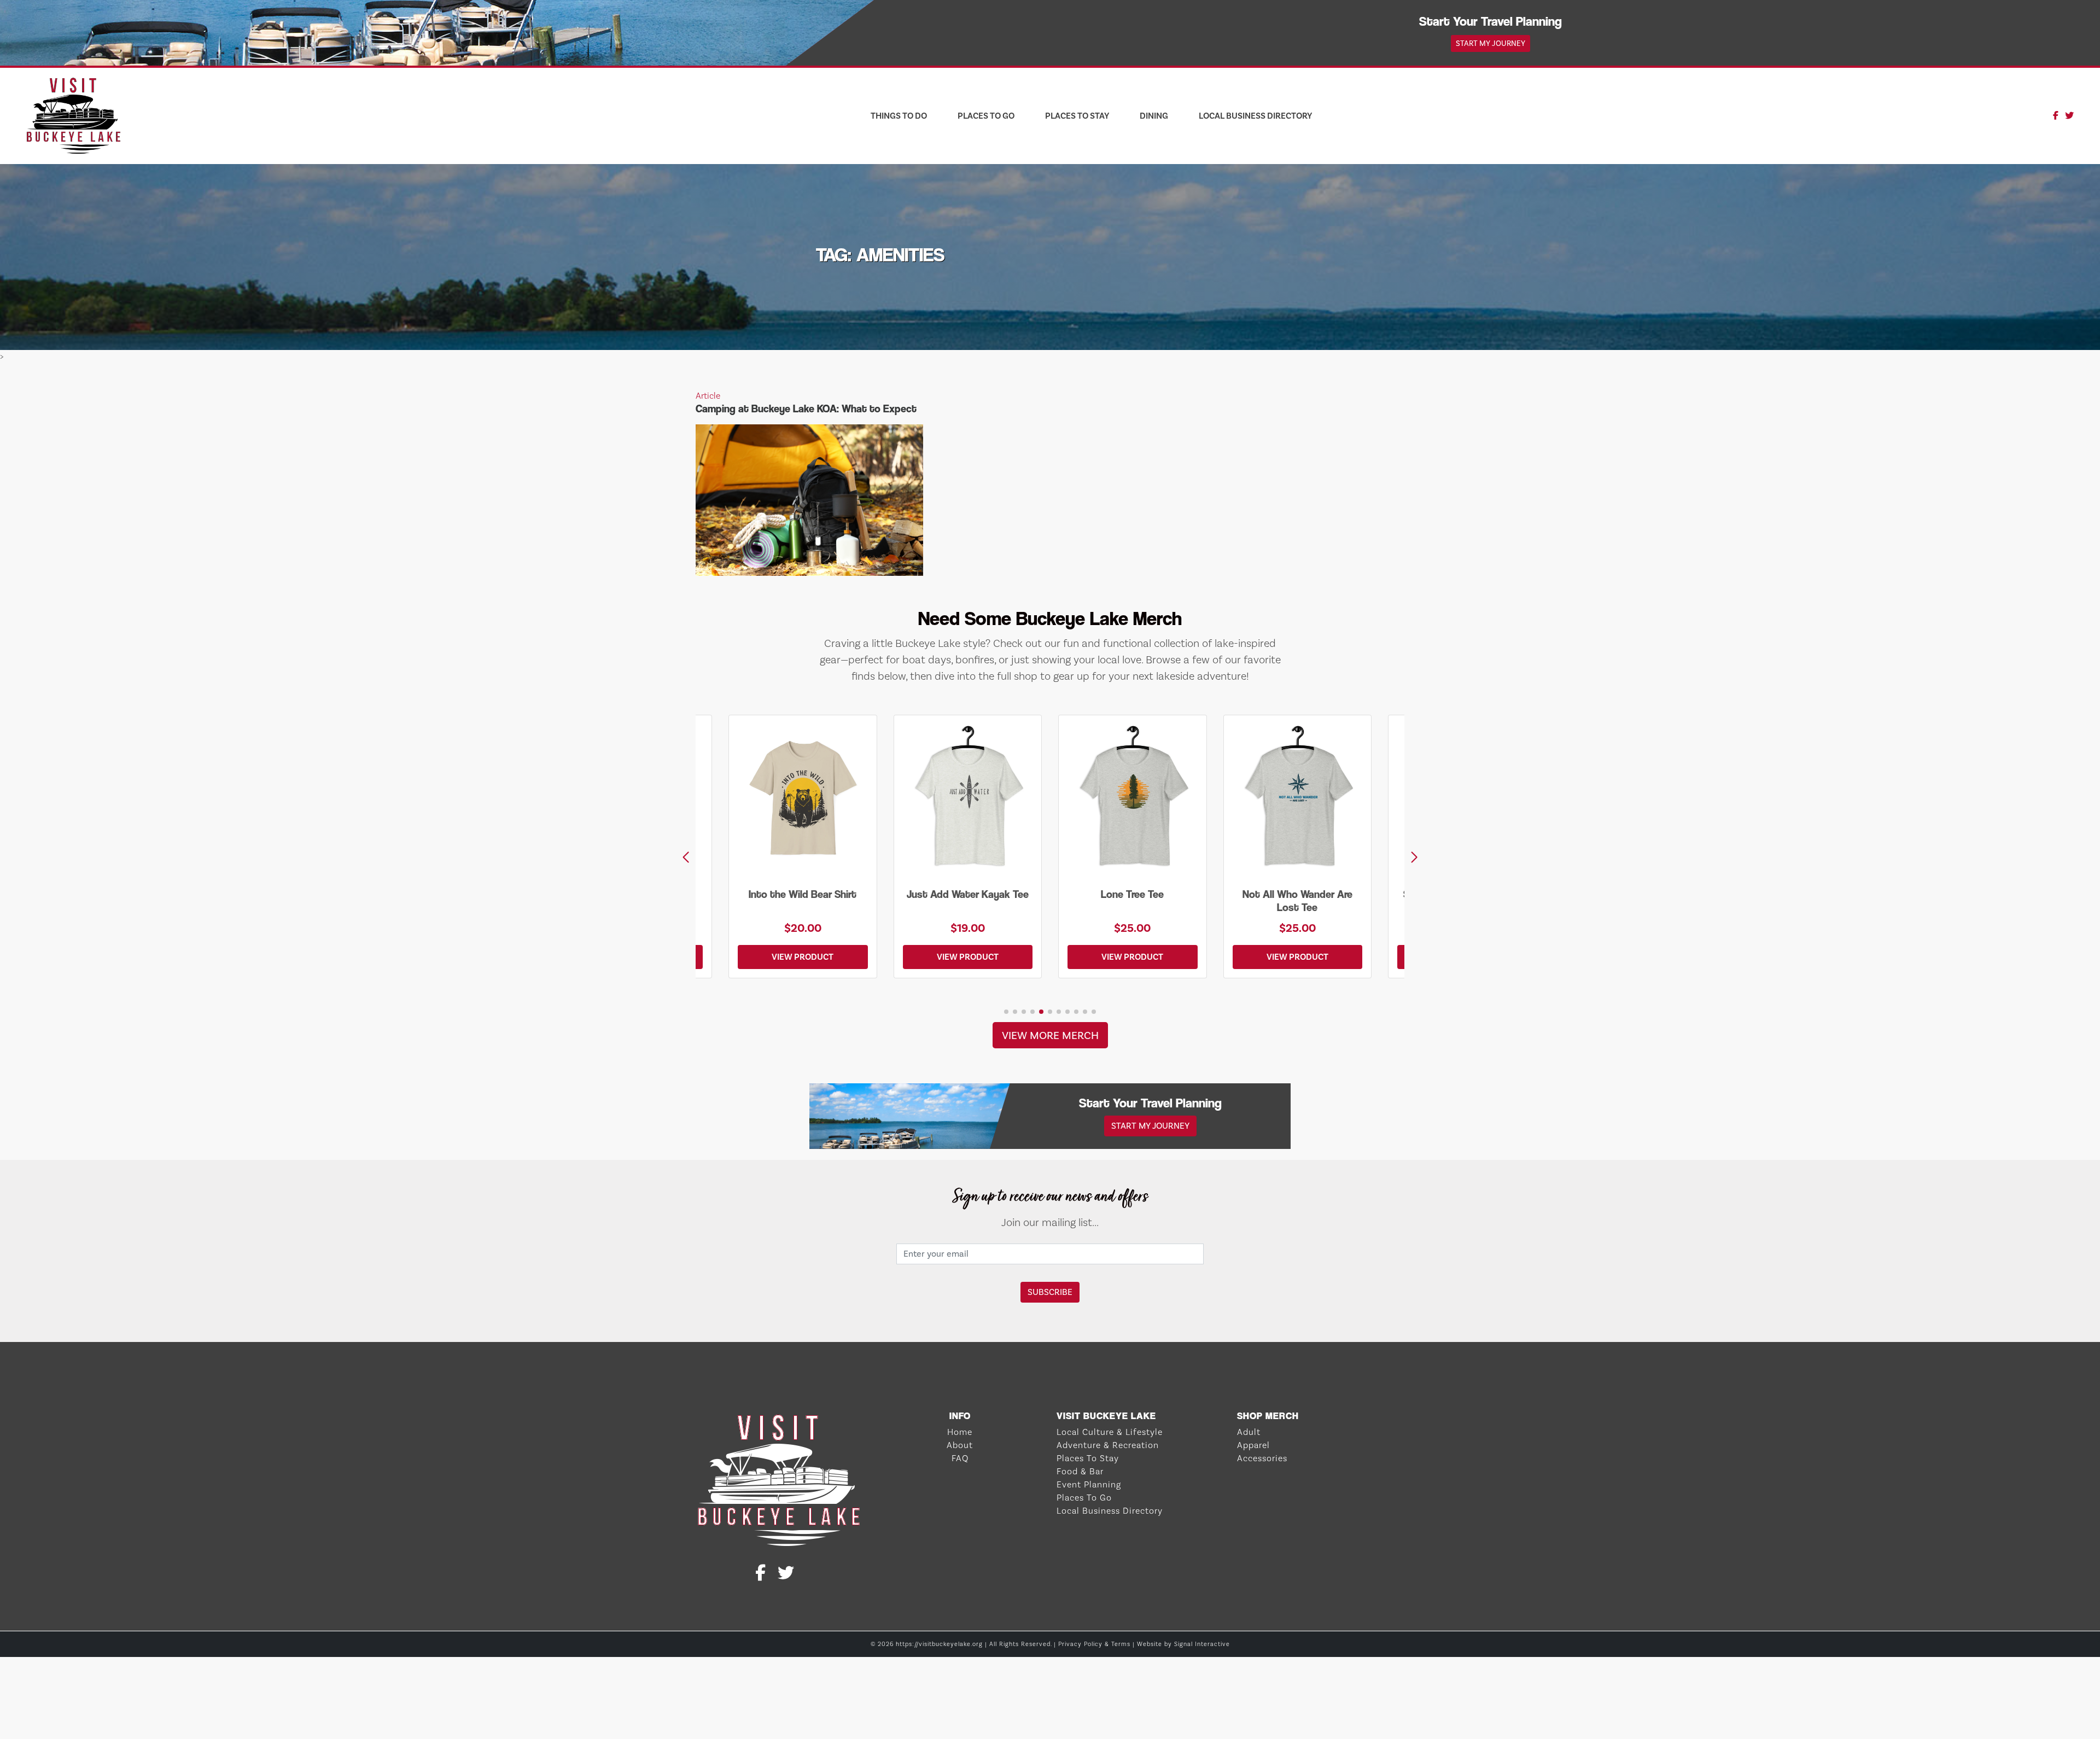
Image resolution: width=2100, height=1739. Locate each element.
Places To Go (986, 116)
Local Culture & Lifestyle (1110, 1432)
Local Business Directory (1255, 116)
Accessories (1262, 1458)
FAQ (960, 1458)
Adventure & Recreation (1108, 1445)
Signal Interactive (1202, 1644)
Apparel (1253, 1445)
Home (960, 1432)
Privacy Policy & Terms (1094, 1644)
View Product (803, 957)
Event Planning (1089, 1484)
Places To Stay (1077, 116)
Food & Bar (1080, 1471)
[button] (1414, 857)
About (960, 1445)
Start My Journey (1491, 43)
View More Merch (1050, 1035)
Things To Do (899, 116)
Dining (1154, 116)
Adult (1249, 1432)
